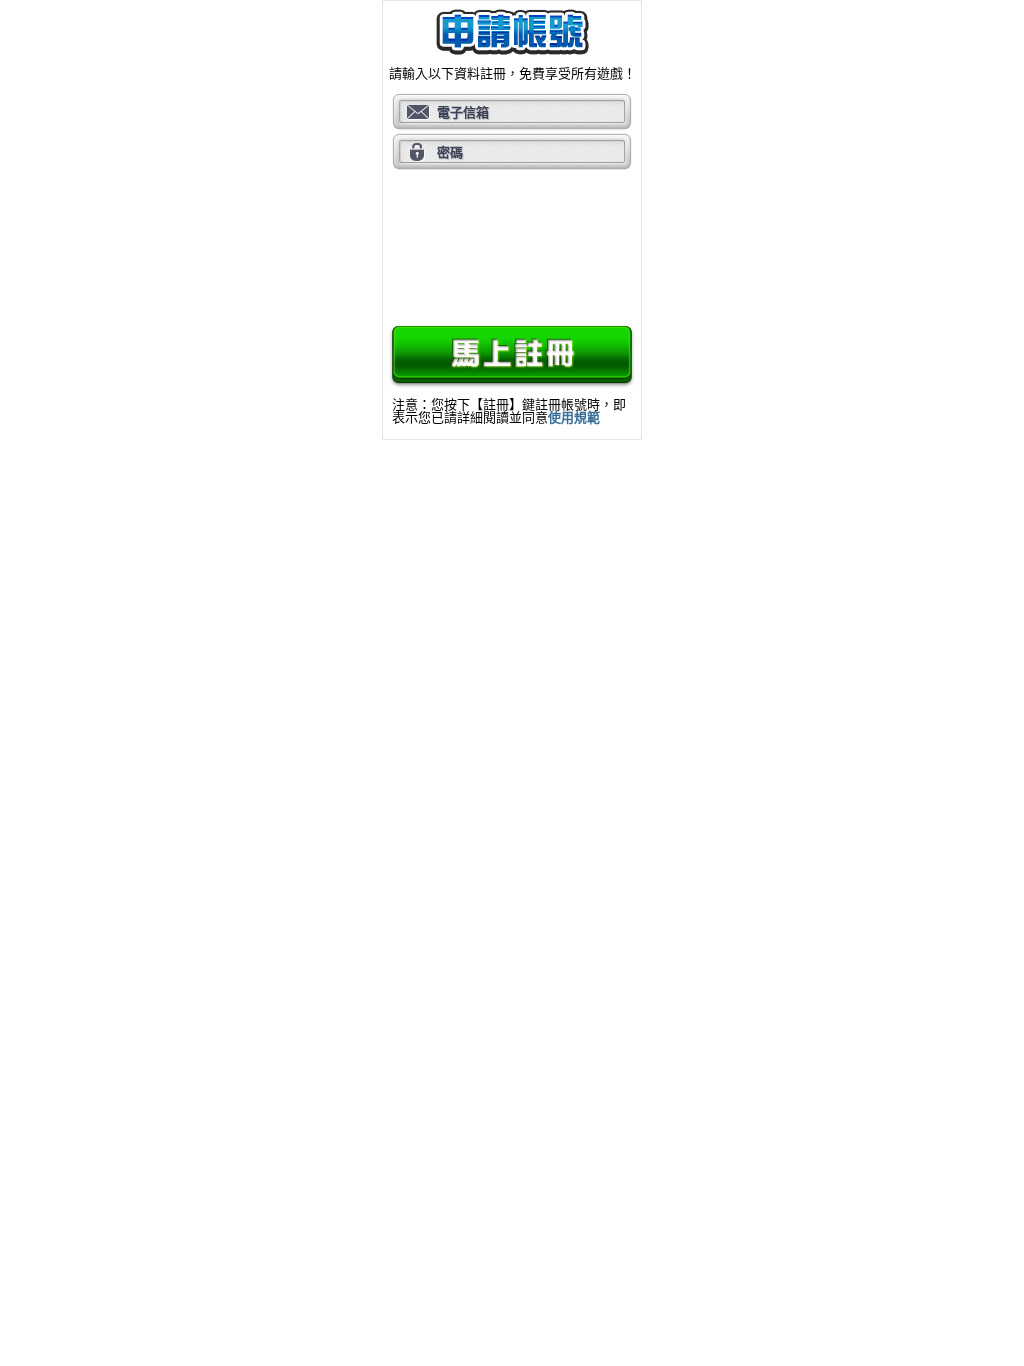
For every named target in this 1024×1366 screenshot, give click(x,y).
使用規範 (574, 417)
